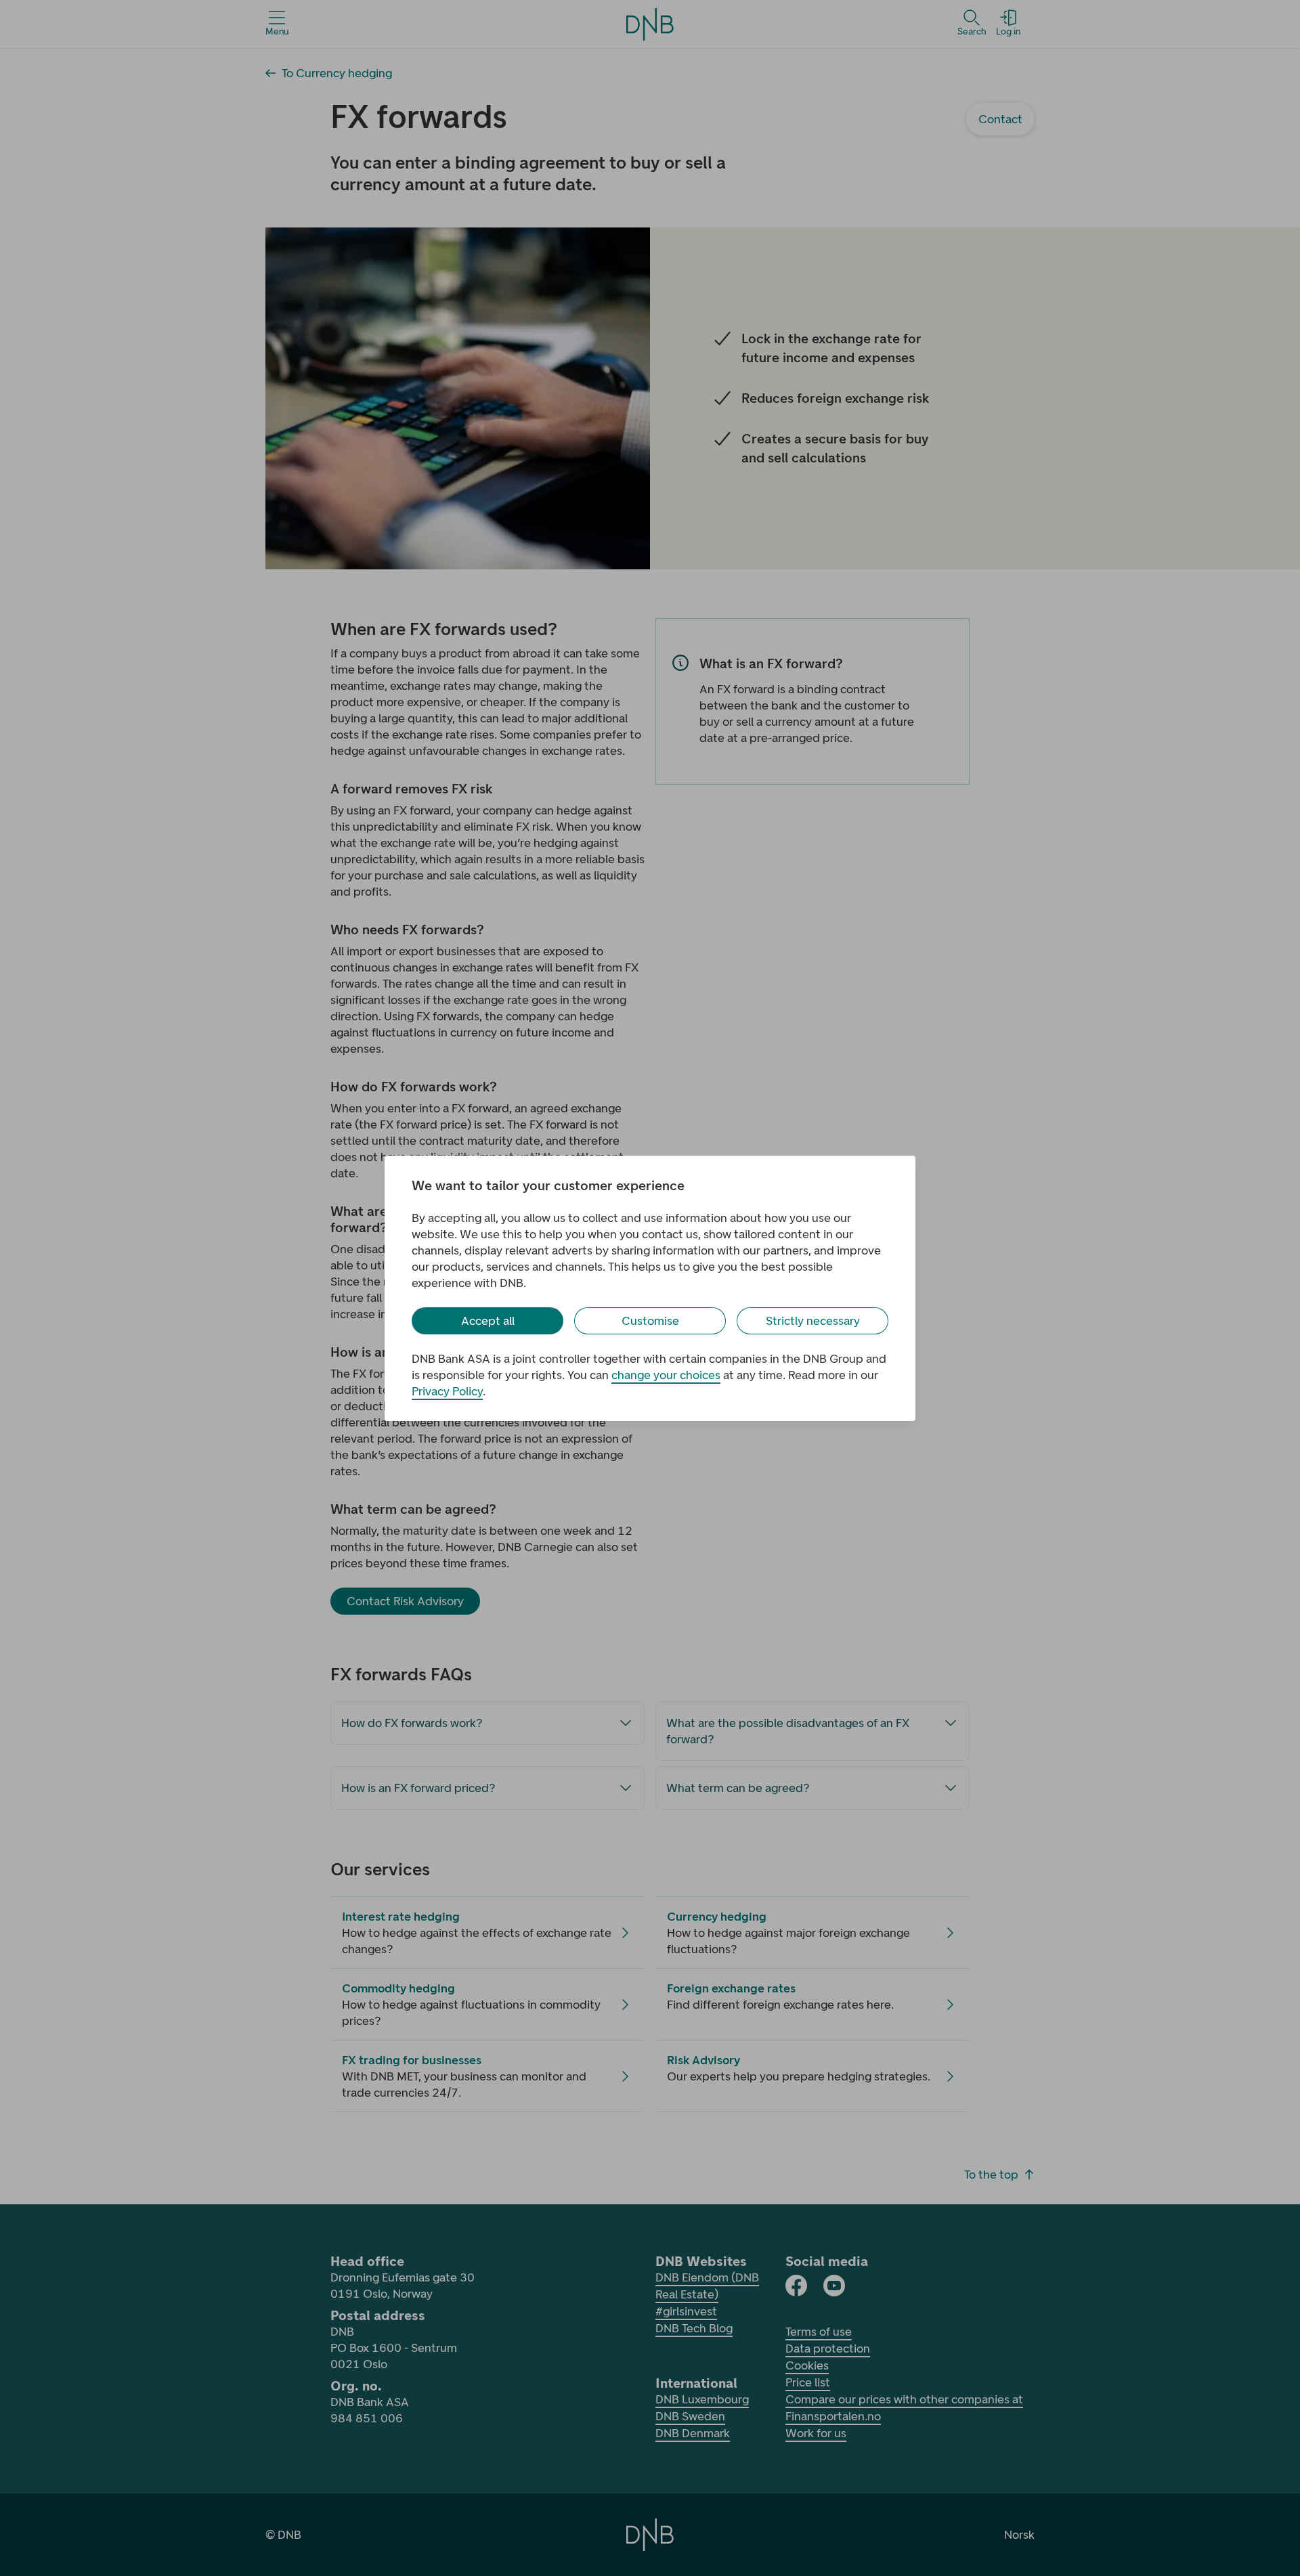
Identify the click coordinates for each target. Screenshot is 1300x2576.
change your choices (666, 1375)
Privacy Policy (447, 1391)
